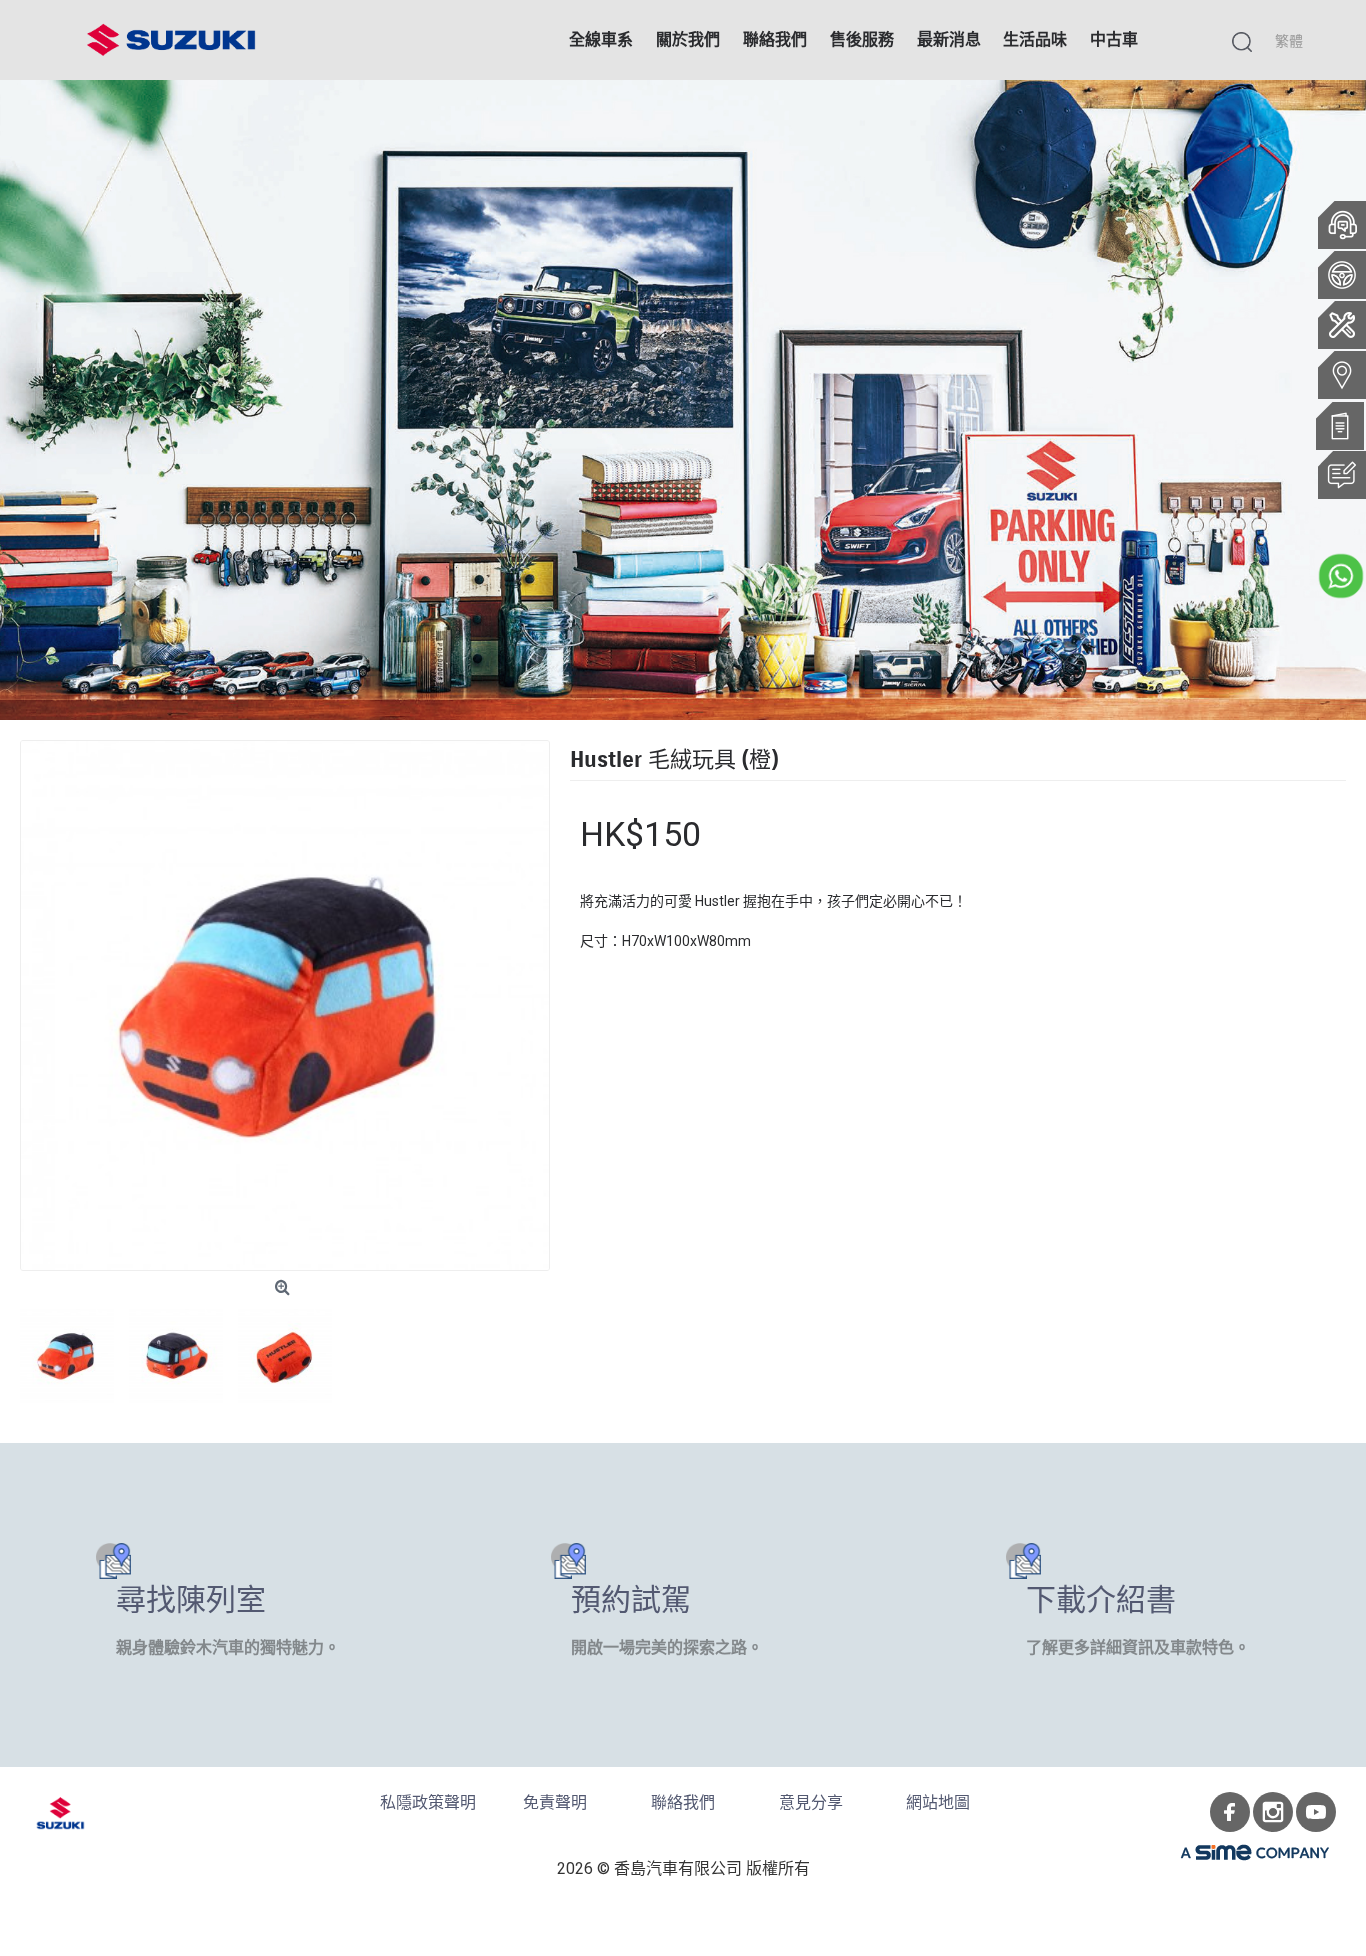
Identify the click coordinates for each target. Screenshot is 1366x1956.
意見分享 (811, 1802)
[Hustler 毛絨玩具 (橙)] (285, 1005)
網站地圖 (938, 1802)
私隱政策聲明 (428, 1802)
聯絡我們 (683, 1802)
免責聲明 (555, 1802)
